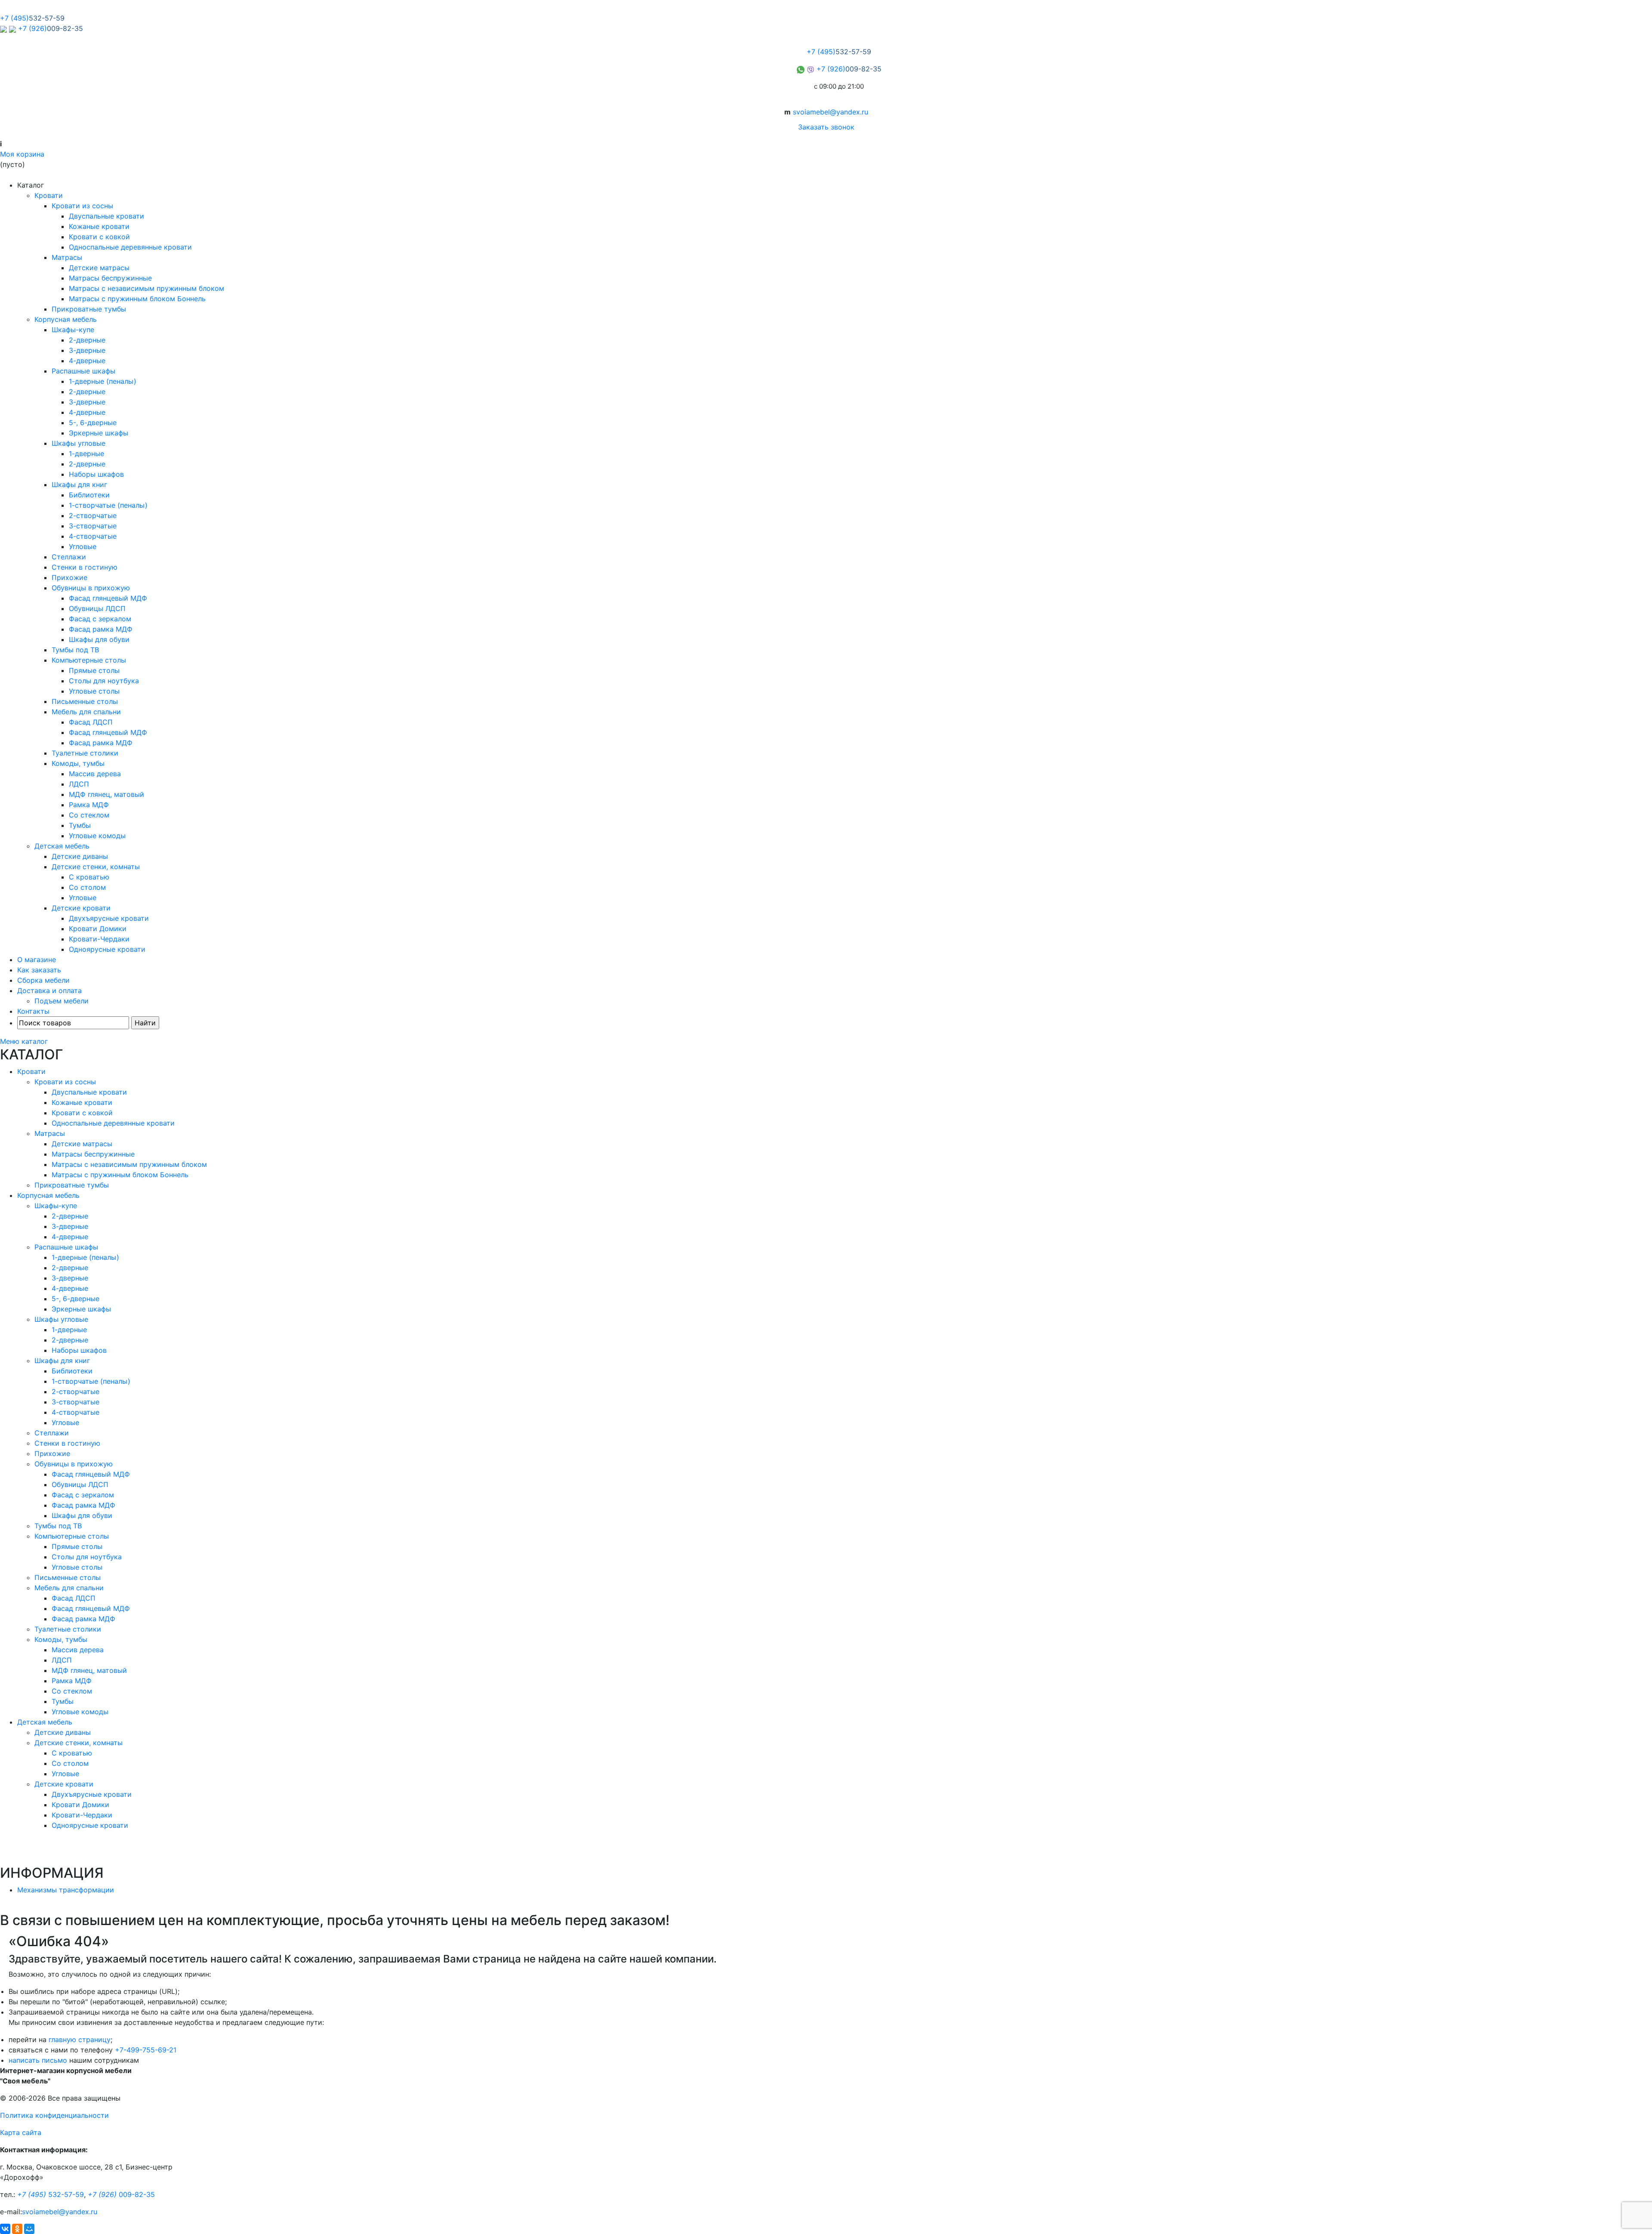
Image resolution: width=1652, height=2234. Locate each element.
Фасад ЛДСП (91, 722)
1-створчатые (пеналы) (108, 505)
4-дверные (87, 361)
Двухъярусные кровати (109, 918)
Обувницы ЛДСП (97, 608)
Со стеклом (89, 815)
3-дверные (87, 350)
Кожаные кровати (99, 226)
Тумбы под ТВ (75, 650)
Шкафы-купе (73, 330)
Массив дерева (95, 774)
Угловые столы (94, 691)
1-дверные (86, 454)
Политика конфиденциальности (54, 2115)
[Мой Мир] (29, 2229)
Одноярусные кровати (107, 949)
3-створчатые (93, 526)
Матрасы (67, 257)
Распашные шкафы (83, 371)
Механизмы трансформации (66, 1890)
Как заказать (39, 970)
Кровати (49, 195)
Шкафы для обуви (99, 639)
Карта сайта (21, 2132)
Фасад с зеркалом (100, 619)
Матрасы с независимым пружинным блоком (146, 288)
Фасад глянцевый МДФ (108, 598)
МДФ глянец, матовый (106, 794)
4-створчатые (93, 536)
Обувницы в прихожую (91, 588)
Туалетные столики (85, 753)
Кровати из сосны (82, 206)
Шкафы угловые (79, 443)
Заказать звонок (826, 127)
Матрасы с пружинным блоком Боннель (137, 299)
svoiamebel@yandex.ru (831, 112)
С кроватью (89, 877)
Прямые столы (94, 670)
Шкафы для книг (79, 484)
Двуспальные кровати (106, 216)
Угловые (83, 546)
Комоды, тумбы (78, 763)
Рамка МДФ (89, 805)
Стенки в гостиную (85, 567)
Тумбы (80, 825)
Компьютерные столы (89, 660)
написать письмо (38, 2060)
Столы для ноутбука (104, 681)
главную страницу (80, 2040)
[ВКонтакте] (5, 2229)
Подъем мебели (62, 1001)
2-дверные (87, 340)
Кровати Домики (98, 929)
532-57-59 (51, 2194)
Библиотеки (89, 495)
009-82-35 (121, 2194)
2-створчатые (93, 515)
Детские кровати (81, 908)
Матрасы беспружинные (110, 278)
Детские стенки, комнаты (96, 867)
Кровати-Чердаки (99, 939)
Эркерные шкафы (99, 433)
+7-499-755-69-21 (146, 2050)
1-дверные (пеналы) (103, 381)
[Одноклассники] (17, 2229)
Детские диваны (80, 856)
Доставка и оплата (49, 990)
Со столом (87, 887)
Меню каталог (24, 1041)
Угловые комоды (97, 836)
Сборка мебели (43, 980)
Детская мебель (62, 846)
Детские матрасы (99, 268)
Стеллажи (69, 557)
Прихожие (69, 577)
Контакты (33, 1011)
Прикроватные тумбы (89, 309)
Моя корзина (22, 154)
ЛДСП (79, 784)
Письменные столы (85, 701)
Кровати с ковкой (99, 237)
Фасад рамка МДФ (101, 629)
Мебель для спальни (86, 712)
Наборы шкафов (96, 474)
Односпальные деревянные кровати (130, 247)
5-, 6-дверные (93, 423)
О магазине (37, 960)
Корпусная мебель (66, 319)
